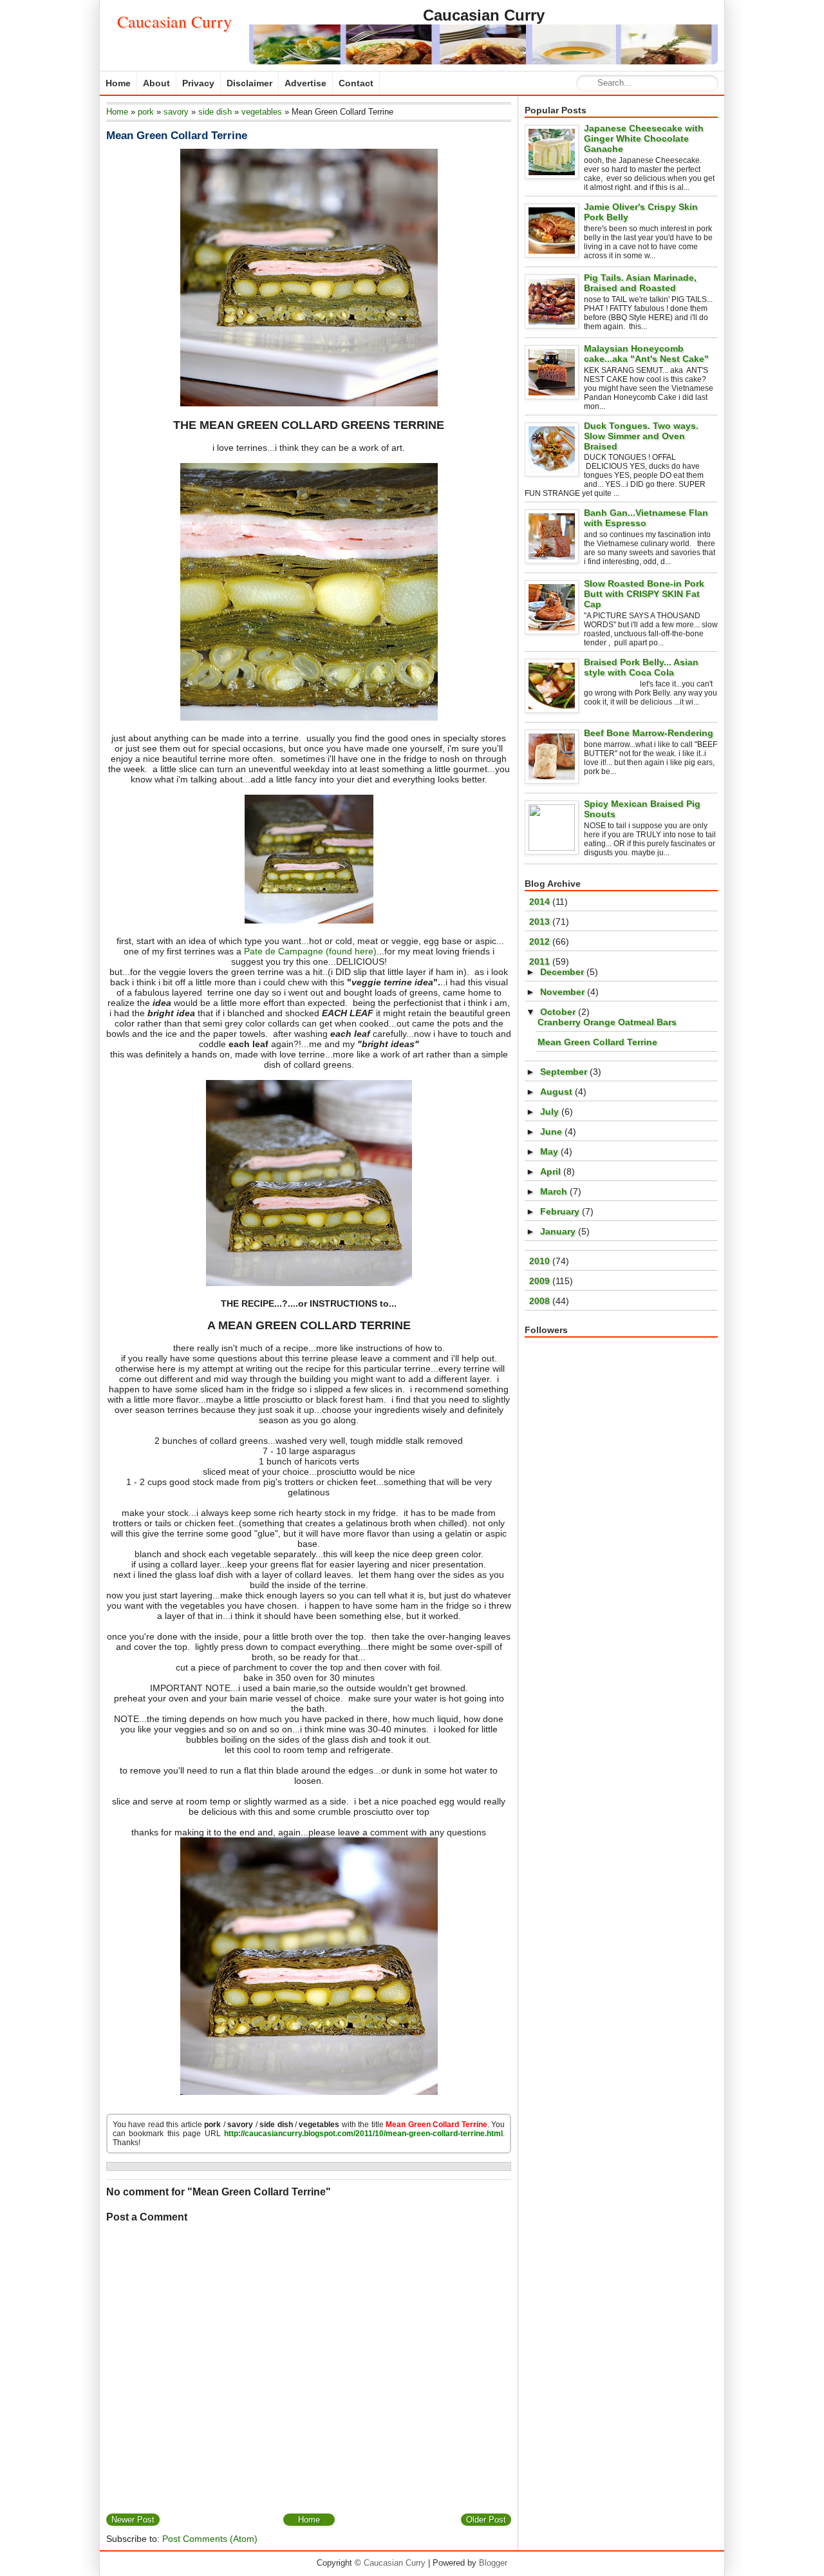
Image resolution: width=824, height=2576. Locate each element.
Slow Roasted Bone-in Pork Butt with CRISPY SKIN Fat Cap (644, 594)
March (555, 1191)
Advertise (305, 83)
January (559, 1231)
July (551, 1112)
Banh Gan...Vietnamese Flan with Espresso (646, 518)
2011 (541, 961)
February (561, 1211)
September (565, 1072)
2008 (541, 1301)
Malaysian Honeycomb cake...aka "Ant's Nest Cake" (646, 354)
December (563, 972)
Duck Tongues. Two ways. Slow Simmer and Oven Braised (641, 436)
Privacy (198, 83)
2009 (541, 1281)
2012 (541, 942)
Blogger (493, 2563)
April (552, 1171)
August (557, 1092)
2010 (541, 1261)
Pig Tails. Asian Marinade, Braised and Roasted (640, 283)
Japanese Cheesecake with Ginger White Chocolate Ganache (644, 138)
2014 (541, 902)
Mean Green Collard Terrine (177, 136)
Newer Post (133, 2520)
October (559, 1012)
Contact (356, 83)
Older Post (486, 2520)
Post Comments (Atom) (210, 2539)
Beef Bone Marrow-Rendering (649, 733)
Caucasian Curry (174, 21)
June (552, 1132)
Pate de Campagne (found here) (310, 951)
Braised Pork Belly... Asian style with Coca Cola (641, 667)
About (156, 83)
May (550, 1151)
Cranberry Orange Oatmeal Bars (607, 1022)
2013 (541, 922)
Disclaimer (249, 83)
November (564, 992)
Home (118, 83)
